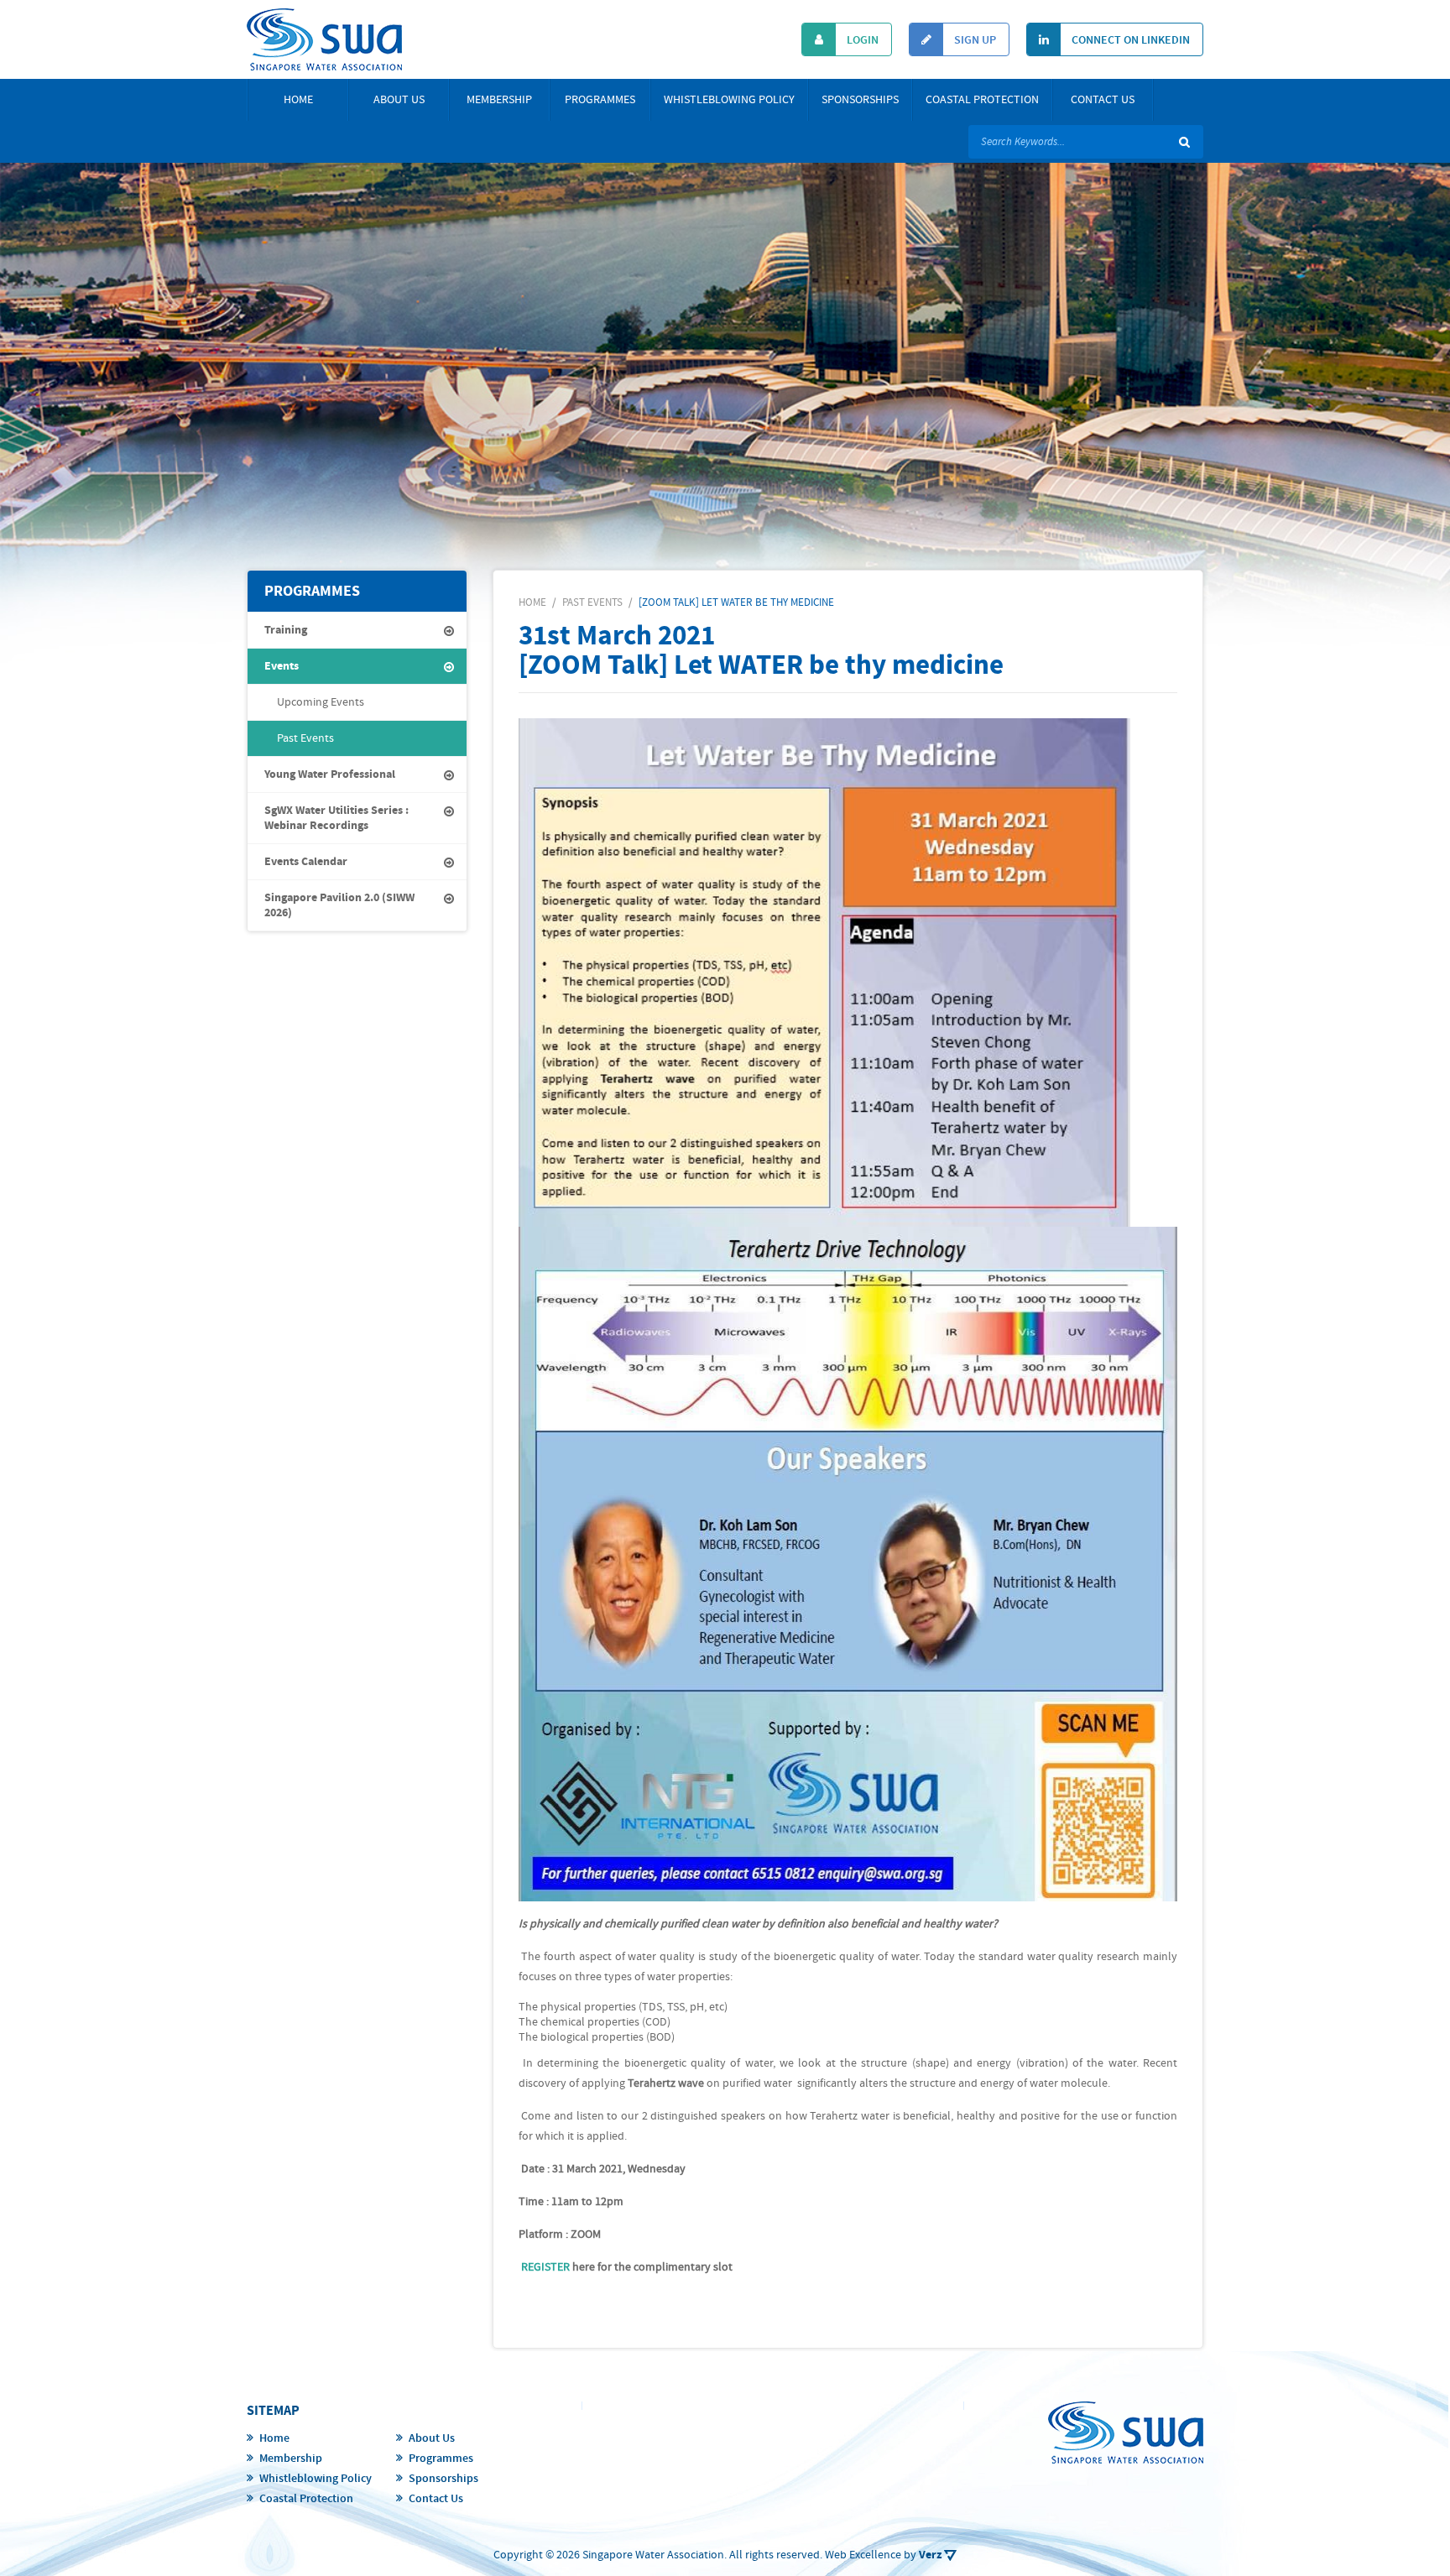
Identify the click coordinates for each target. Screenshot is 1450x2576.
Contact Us (1103, 100)
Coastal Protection (982, 100)
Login (861, 40)
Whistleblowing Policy (729, 100)
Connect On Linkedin (1129, 40)
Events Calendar (306, 862)
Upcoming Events (321, 702)
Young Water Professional (330, 774)
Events (282, 666)
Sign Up (974, 40)
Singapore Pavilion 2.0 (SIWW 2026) (339, 905)
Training (286, 630)
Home (298, 100)
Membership (499, 100)
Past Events (305, 738)
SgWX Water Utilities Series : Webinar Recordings (336, 818)
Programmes (600, 100)
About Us (399, 100)
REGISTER (545, 2267)
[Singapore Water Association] (324, 39)
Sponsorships (860, 100)
